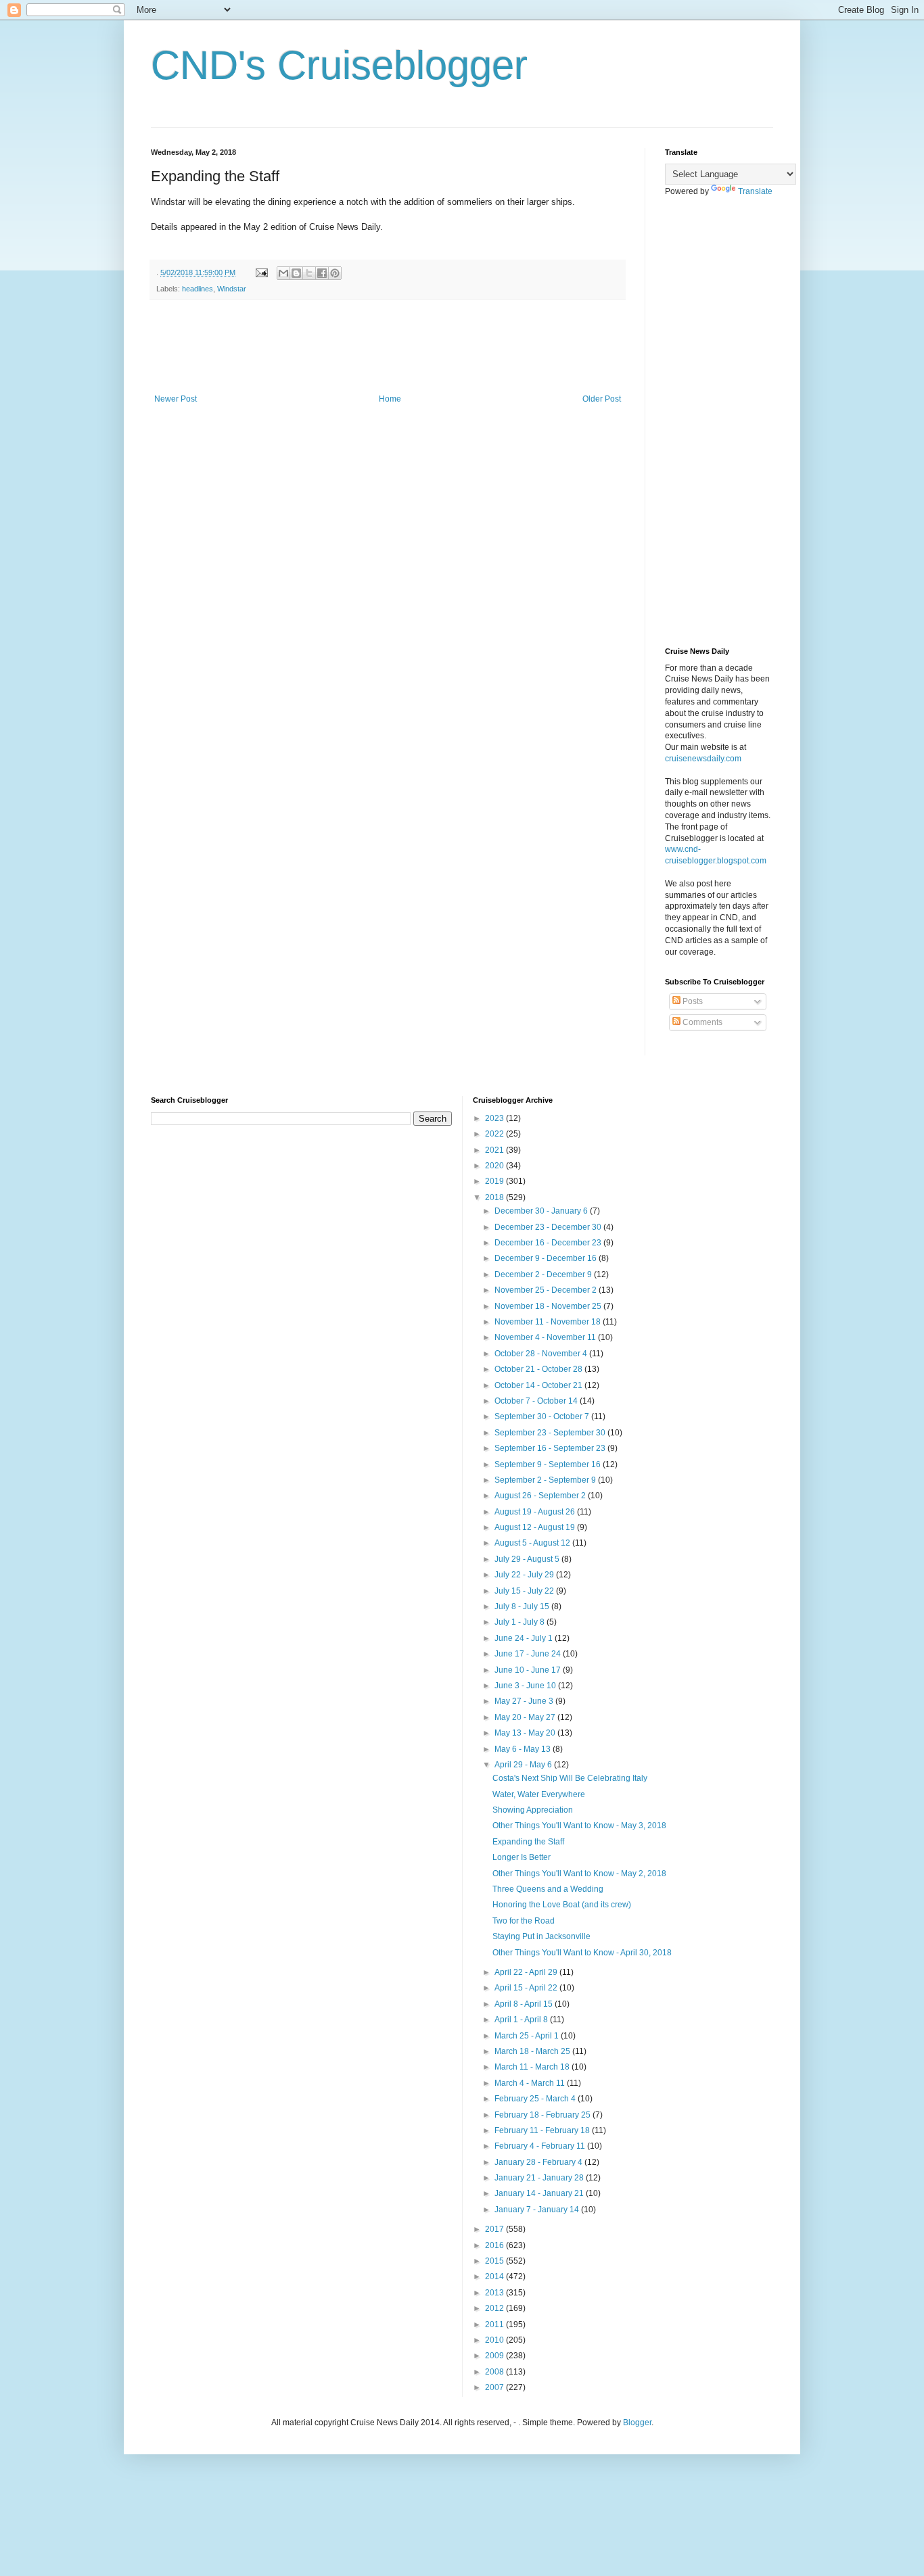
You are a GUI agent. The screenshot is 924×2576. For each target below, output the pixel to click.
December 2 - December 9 (544, 1274)
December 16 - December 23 (549, 1243)
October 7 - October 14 (537, 1401)
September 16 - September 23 (551, 1448)
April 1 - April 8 (522, 2020)
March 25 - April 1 (528, 2036)
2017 (495, 2229)
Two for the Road (524, 1921)
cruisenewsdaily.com (703, 759)
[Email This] (283, 273)
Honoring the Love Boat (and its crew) (562, 1905)
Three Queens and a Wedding (548, 1889)
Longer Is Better (522, 1857)
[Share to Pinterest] (335, 273)
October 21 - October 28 (539, 1369)
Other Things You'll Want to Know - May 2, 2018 (579, 1874)
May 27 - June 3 (525, 1701)
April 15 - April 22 (527, 1988)
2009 (495, 2356)
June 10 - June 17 (529, 1670)
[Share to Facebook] (322, 273)
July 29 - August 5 (528, 1559)
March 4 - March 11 (531, 2083)
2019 (495, 1181)
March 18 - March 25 (533, 2051)
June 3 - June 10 (526, 1686)
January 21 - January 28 (540, 2178)
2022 (495, 1134)
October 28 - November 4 (542, 1354)
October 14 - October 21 (539, 1385)
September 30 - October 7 (543, 1416)
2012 (495, 2308)
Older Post (602, 399)
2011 (495, 2324)
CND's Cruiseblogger (339, 65)
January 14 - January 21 (540, 2193)
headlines (198, 289)
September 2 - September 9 (546, 1480)
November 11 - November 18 (549, 1322)
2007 (495, 2387)
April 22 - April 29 (527, 1972)
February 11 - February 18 (543, 2130)
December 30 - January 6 (542, 1211)
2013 (495, 2293)
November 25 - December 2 (547, 1290)
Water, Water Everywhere (539, 1794)
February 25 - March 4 (536, 2099)
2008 (495, 2372)
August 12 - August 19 (536, 1527)
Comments (701, 1022)
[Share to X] (309, 273)
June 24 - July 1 (525, 1638)
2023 (495, 1118)
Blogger (637, 2423)
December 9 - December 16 (547, 1258)
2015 (495, 2261)
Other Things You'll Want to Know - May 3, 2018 (579, 1826)
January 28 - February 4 (539, 2162)
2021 (495, 1150)
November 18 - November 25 (549, 1306)
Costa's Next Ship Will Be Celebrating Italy (570, 1778)
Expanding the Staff (528, 1842)
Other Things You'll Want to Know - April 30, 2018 (582, 1953)
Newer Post (176, 399)
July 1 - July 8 (521, 1622)
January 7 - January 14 (538, 2210)
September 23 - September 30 (551, 1433)
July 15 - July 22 (525, 1591)
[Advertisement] (397, 347)
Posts (692, 1001)
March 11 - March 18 (533, 2067)
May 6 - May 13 (524, 1749)
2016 (495, 2245)
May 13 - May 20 (526, 1733)
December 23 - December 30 (549, 1227)
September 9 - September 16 (549, 1464)
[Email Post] (261, 272)
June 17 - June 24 (529, 1654)
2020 (495, 1166)
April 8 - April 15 (525, 2004)
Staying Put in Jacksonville (541, 1936)
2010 (495, 2340)
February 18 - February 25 (544, 2115)
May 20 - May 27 (526, 1717)
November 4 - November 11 (546, 1337)
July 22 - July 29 (525, 1575)
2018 (495, 1197)
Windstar (232, 289)
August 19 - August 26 (536, 1512)
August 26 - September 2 (541, 1496)
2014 (495, 2276)
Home (390, 399)
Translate (755, 191)
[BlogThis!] (296, 273)
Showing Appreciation (533, 1810)
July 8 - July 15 (523, 1606)
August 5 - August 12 (533, 1543)
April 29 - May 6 (524, 1765)
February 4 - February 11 (541, 2146)
